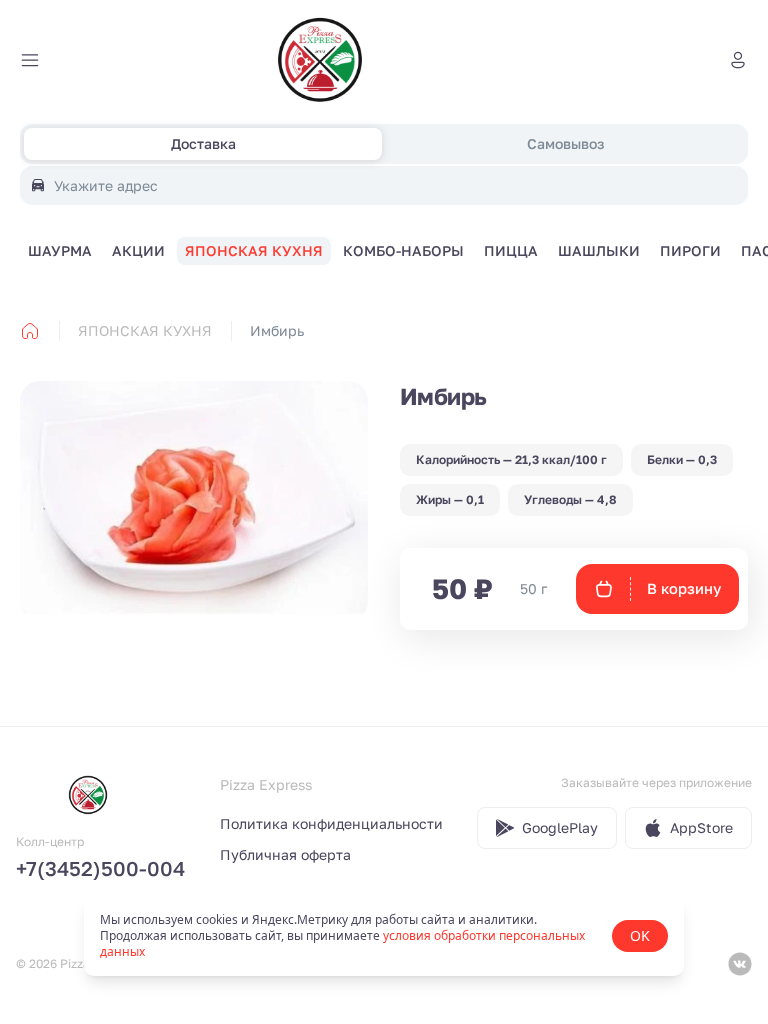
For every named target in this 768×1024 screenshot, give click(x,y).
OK (640, 935)
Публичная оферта (285, 854)
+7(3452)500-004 (100, 868)
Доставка (203, 143)
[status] (384, 936)
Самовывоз (565, 143)
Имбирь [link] (277, 330)
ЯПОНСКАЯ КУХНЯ (145, 330)
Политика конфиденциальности (331, 823)
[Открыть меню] (30, 60)
